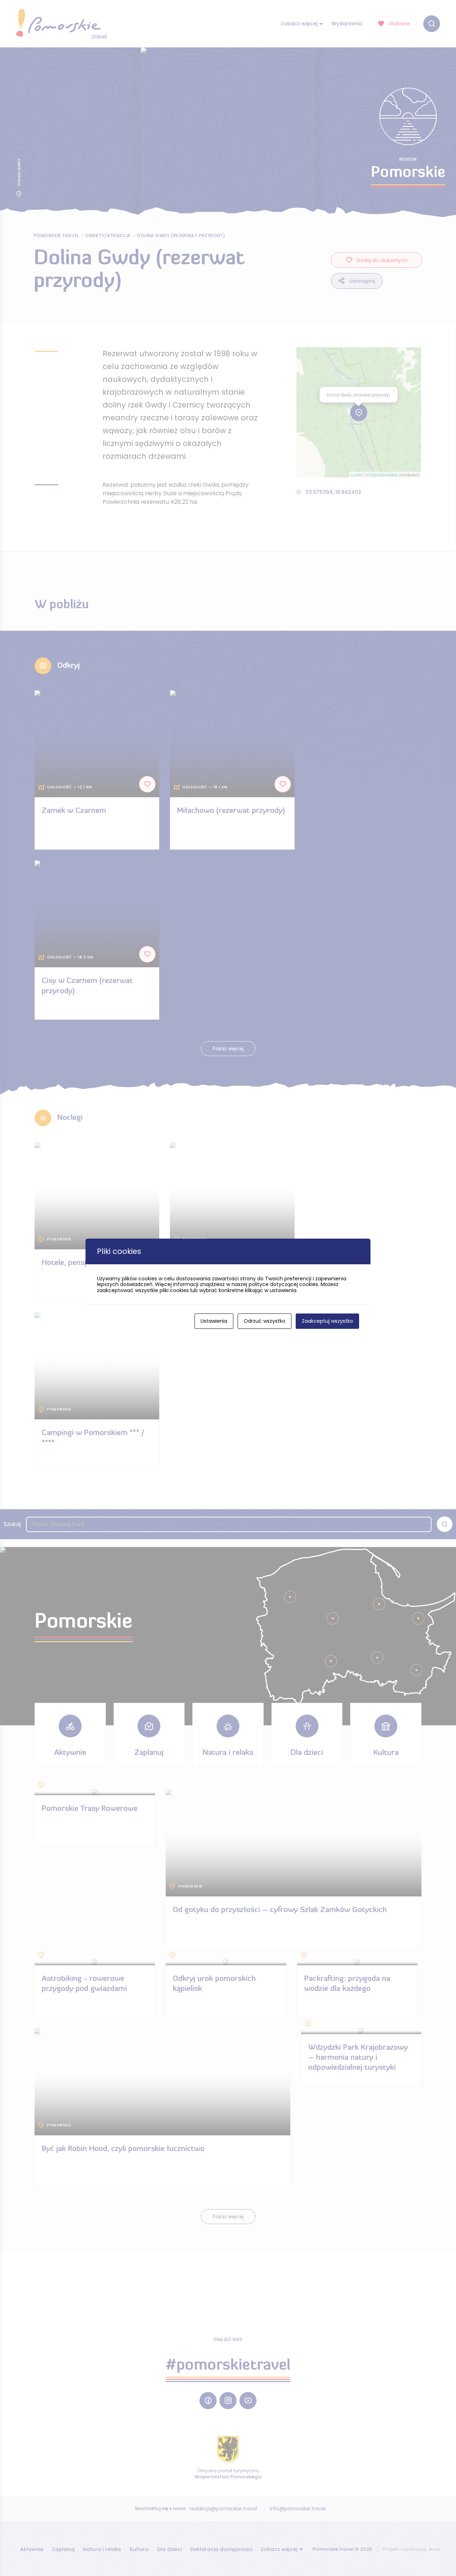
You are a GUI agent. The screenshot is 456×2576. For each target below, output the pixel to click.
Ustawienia (214, 1321)
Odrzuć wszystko (265, 1321)
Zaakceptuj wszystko (327, 1321)
